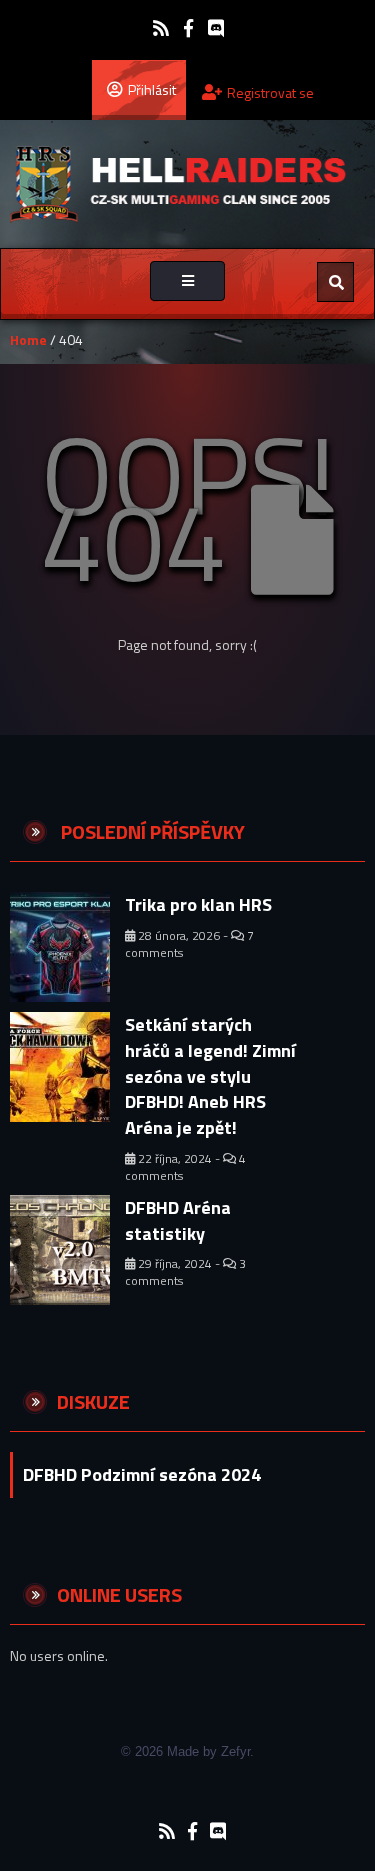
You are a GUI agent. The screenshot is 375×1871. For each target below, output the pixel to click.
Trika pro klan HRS (198, 904)
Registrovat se (270, 92)
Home (28, 339)
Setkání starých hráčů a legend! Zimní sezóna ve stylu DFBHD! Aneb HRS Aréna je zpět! (210, 1076)
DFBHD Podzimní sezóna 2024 (142, 1474)
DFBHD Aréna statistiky (178, 1220)
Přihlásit (152, 89)
